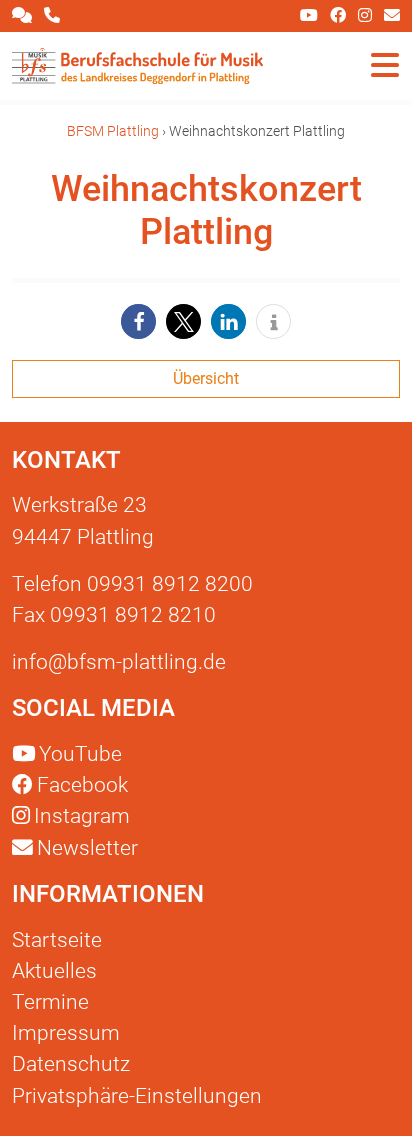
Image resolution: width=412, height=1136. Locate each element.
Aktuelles (54, 971)
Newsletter (85, 848)
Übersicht (206, 378)
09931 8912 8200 (170, 584)
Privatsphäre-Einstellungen (137, 1096)
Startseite (57, 940)
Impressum (66, 1033)
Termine (50, 1002)
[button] (138, 321)
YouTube (80, 754)
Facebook (82, 785)
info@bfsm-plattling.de (119, 662)
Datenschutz (71, 1064)
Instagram (82, 816)
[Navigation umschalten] (385, 66)
